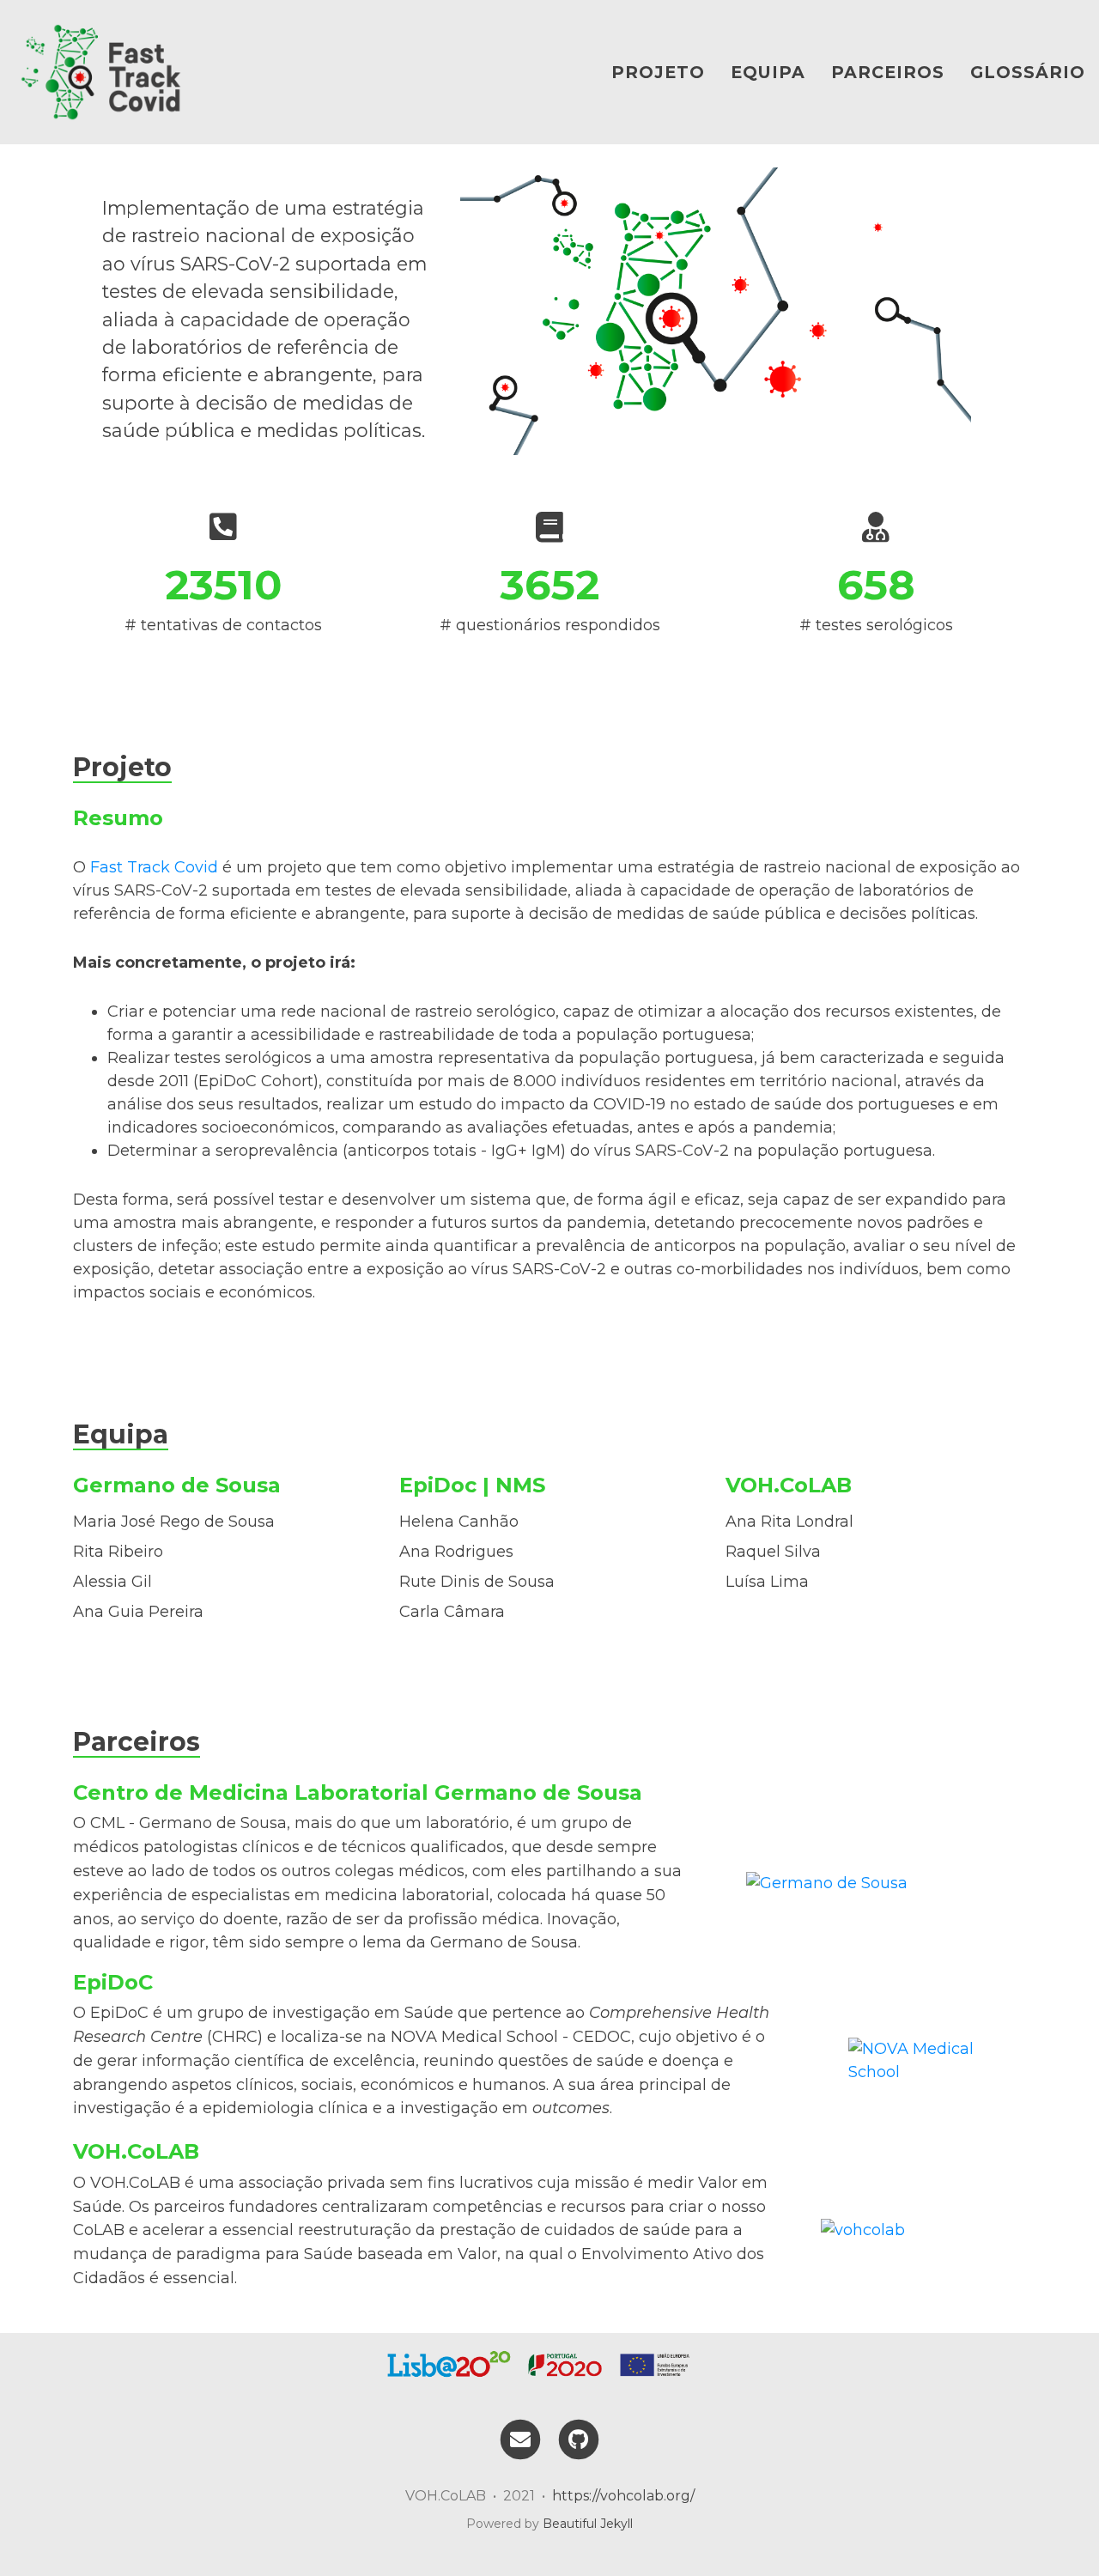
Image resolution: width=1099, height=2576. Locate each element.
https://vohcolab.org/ (623, 2496)
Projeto (658, 72)
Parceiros (888, 72)
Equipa (768, 72)
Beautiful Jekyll (588, 2524)
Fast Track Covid (154, 867)
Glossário (1028, 72)
